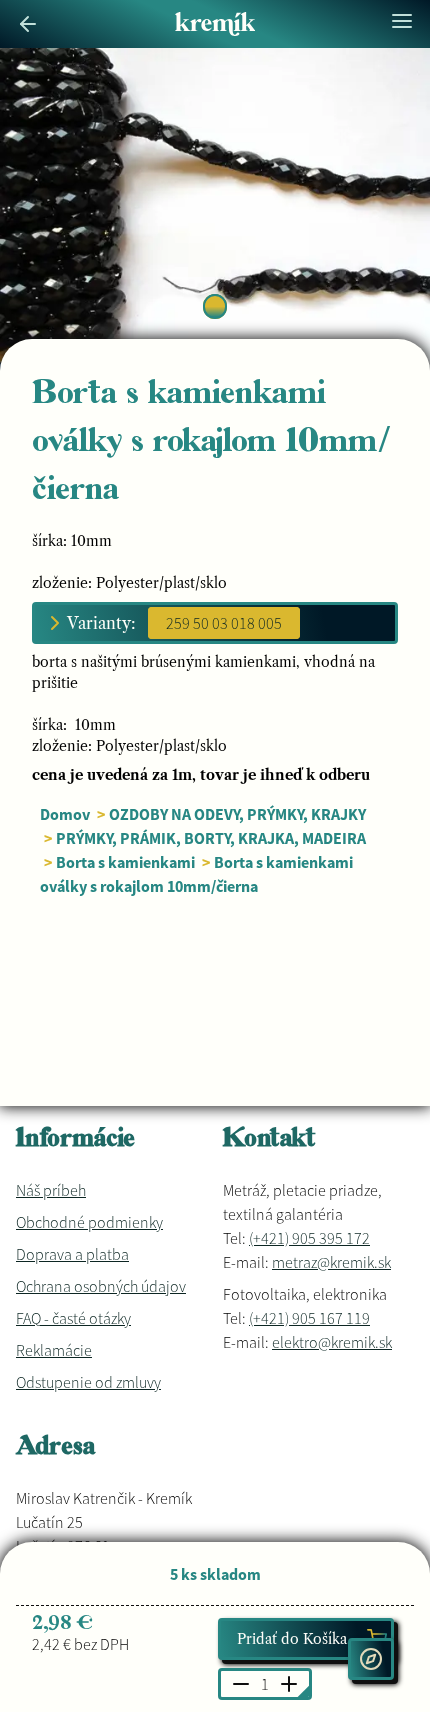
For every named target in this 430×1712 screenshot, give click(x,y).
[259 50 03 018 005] (224, 623)
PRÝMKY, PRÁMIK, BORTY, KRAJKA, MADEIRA (211, 838)
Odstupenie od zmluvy (88, 1382)
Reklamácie (54, 1350)
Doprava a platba (72, 1254)
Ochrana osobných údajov (101, 1286)
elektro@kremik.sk (332, 1342)
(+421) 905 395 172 (309, 1238)
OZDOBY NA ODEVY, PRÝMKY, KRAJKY (237, 814)
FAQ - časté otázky (73, 1318)
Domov (65, 814)
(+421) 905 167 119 (309, 1318)
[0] (215, 306)
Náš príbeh (51, 1190)
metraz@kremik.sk (331, 1262)
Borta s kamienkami (125, 862)
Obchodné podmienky (89, 1222)
